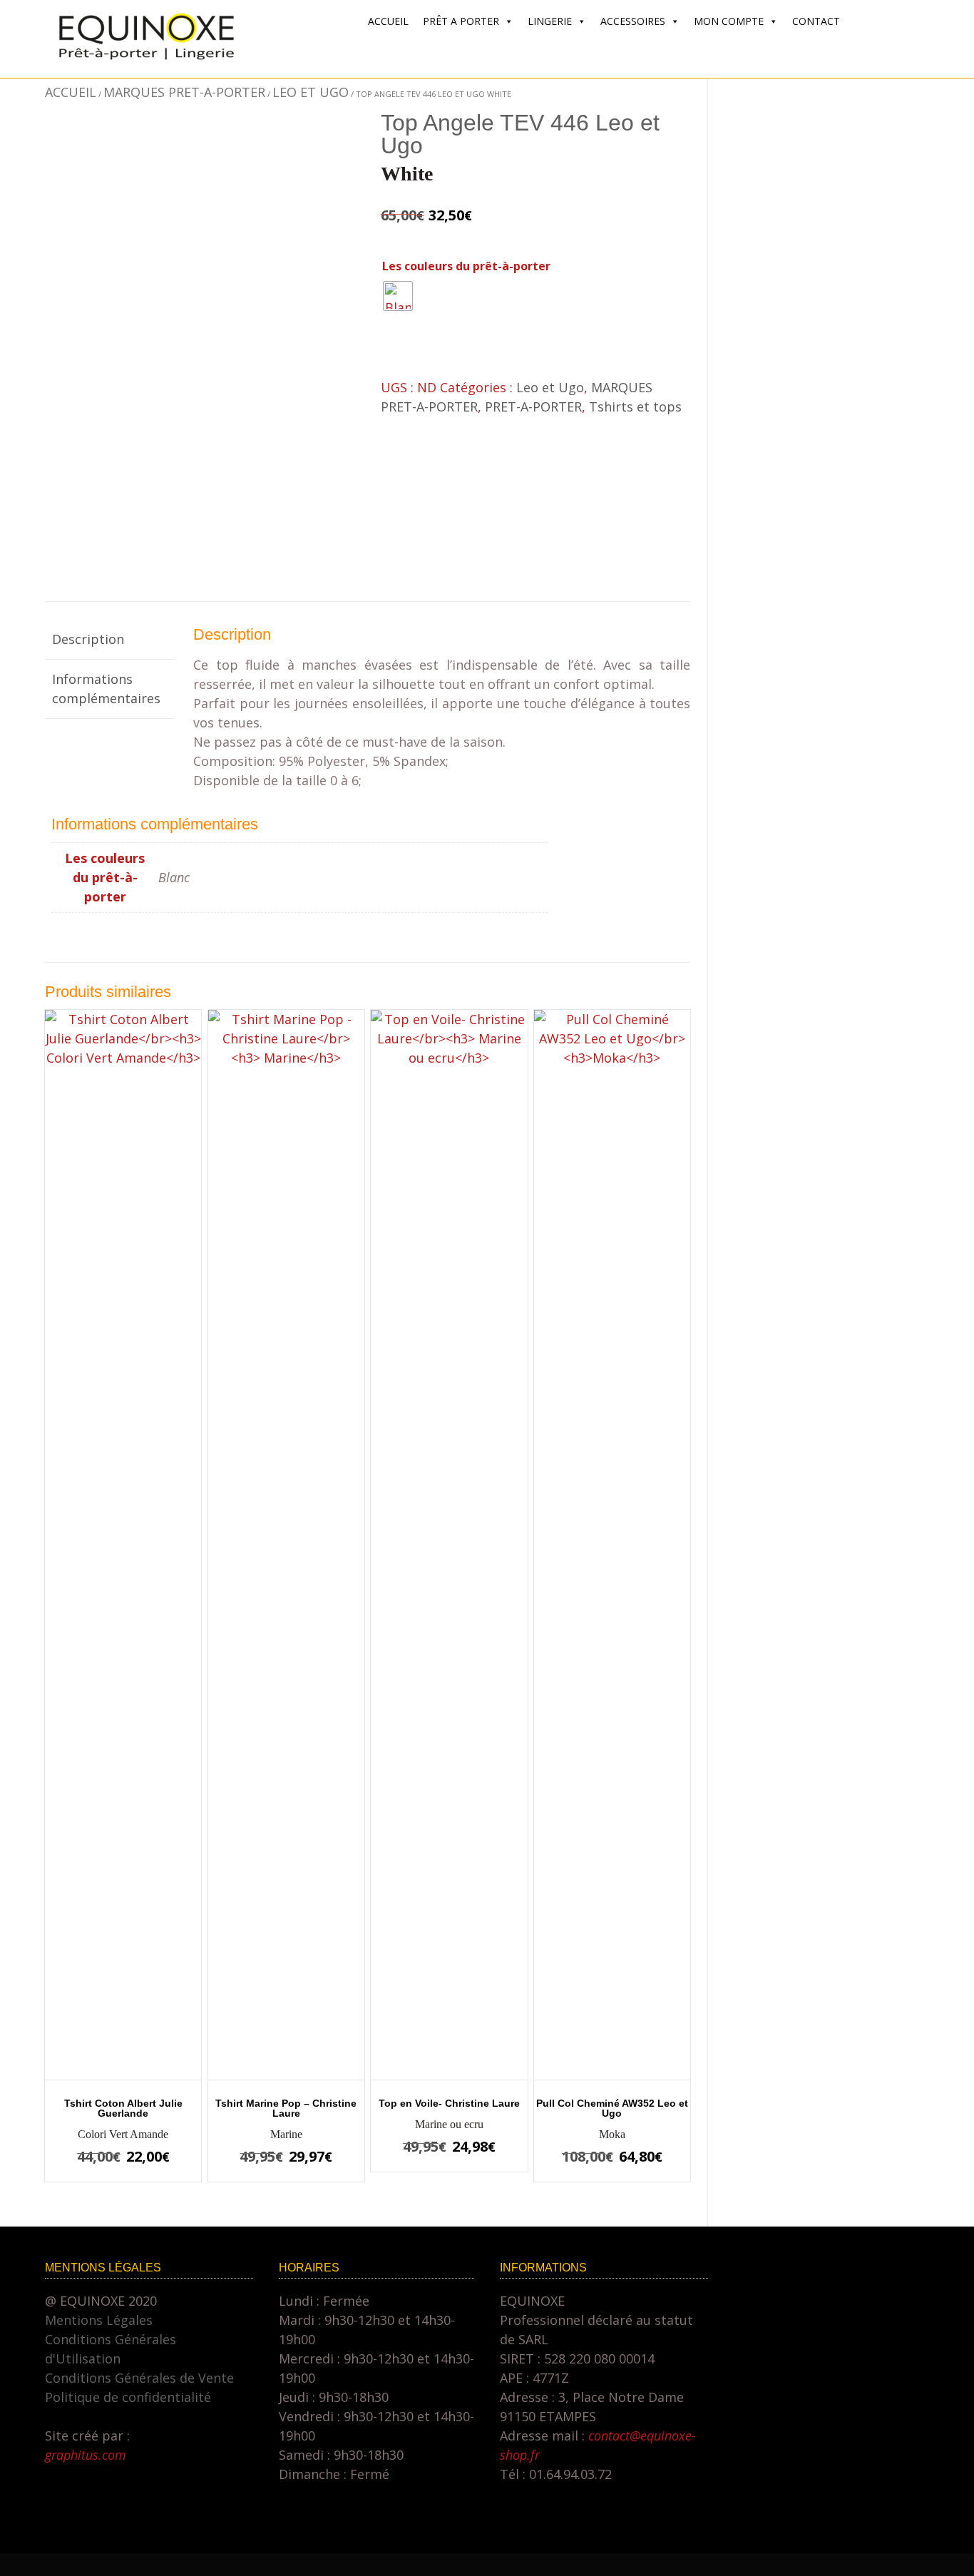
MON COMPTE (729, 21)
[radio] (398, 296)
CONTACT (816, 21)
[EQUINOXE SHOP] (146, 61)
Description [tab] (88, 639)
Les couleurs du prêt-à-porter (466, 266)
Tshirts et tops (635, 407)
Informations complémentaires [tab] (106, 689)
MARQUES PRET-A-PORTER (184, 92)
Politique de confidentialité (128, 2397)
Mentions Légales (99, 2320)
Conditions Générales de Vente (139, 2378)
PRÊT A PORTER (461, 21)
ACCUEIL (388, 21)
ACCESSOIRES (633, 21)
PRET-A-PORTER (533, 407)
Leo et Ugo (311, 92)
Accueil (71, 92)
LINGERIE (550, 21)
